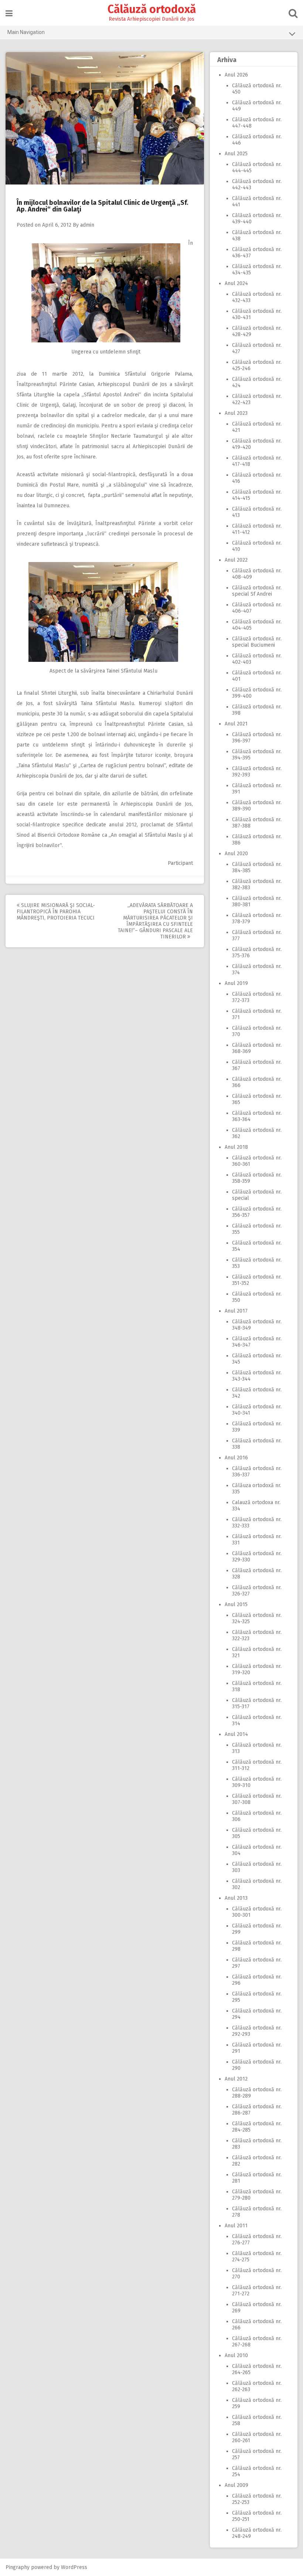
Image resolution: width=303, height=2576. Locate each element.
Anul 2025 (236, 154)
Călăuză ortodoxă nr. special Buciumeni (257, 642)
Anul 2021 (236, 724)
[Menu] (9, 13)
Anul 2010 (236, 2355)
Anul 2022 (236, 560)
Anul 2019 (236, 983)
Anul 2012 (236, 2079)
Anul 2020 (236, 854)
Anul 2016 (236, 1458)
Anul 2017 (236, 1311)
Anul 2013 (236, 1898)
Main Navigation (26, 32)
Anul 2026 (236, 75)
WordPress (74, 2567)
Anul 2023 (236, 413)
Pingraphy (18, 2567)
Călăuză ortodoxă (152, 9)
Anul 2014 (236, 1734)
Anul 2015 (236, 1605)
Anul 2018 (236, 1147)
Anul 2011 (236, 2226)
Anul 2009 (236, 2485)
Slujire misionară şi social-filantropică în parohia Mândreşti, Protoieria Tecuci (56, 912)
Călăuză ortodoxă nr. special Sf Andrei (257, 591)
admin (87, 225)
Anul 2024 (236, 283)
